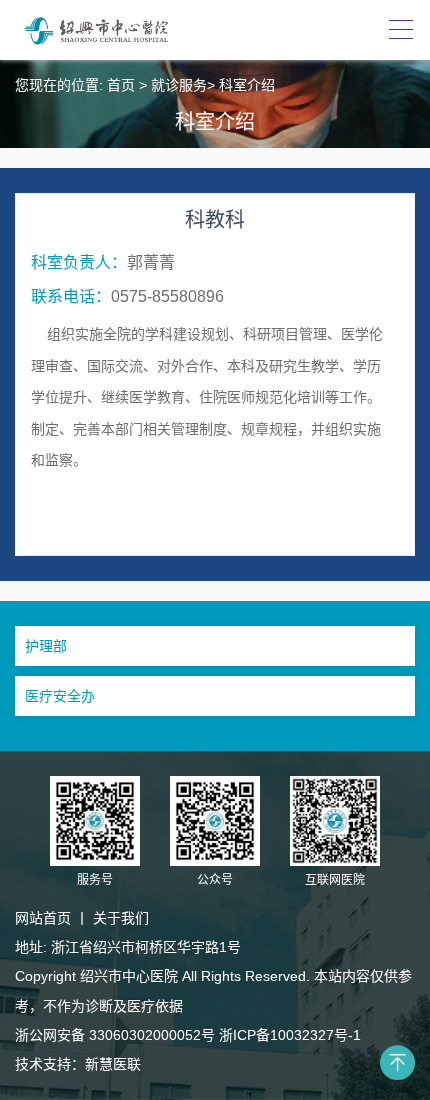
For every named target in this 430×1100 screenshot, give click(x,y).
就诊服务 (179, 85)
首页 (121, 85)
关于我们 (121, 918)
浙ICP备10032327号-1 (290, 1035)
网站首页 (43, 918)
